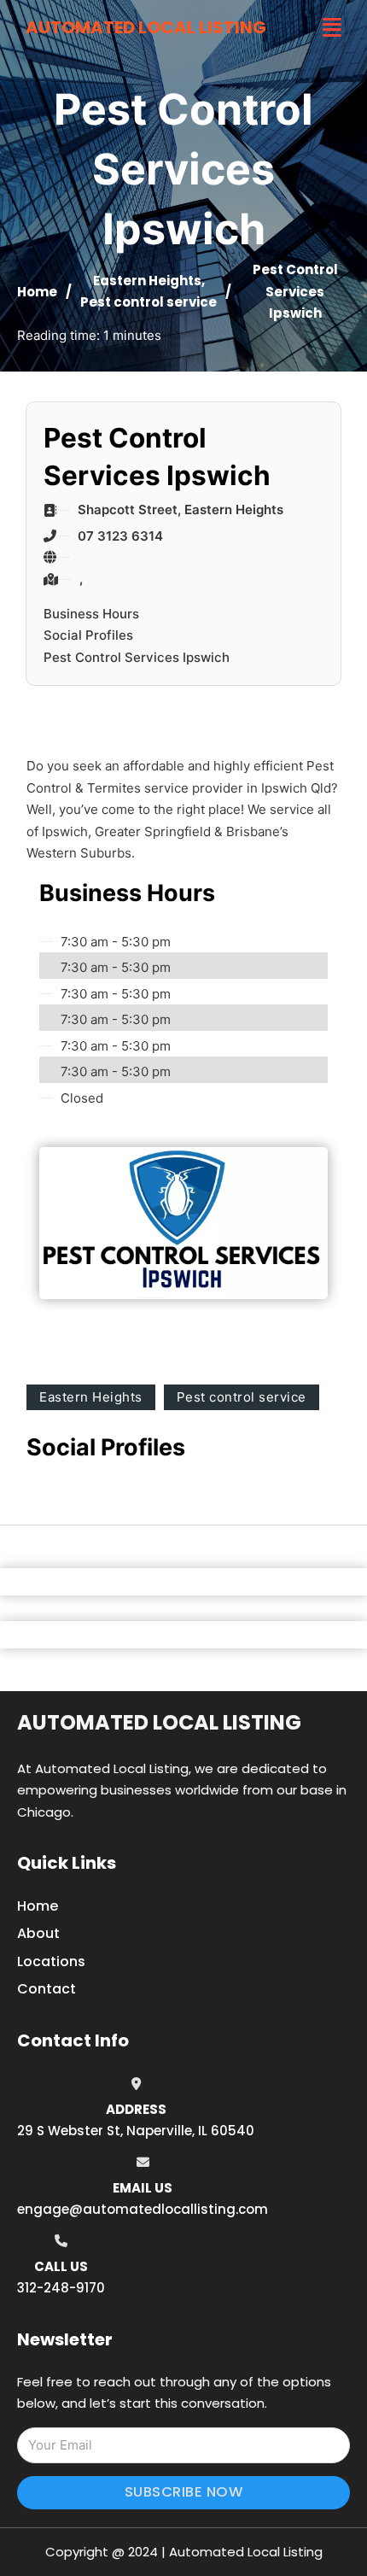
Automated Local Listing (146, 27)
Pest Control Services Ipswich (137, 657)
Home (37, 292)
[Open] (332, 28)
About (38, 1933)
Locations (51, 1961)
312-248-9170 (61, 2288)
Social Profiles (88, 635)
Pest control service (149, 302)
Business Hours (91, 614)
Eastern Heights (147, 281)
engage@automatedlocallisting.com (143, 2209)
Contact (47, 1989)
